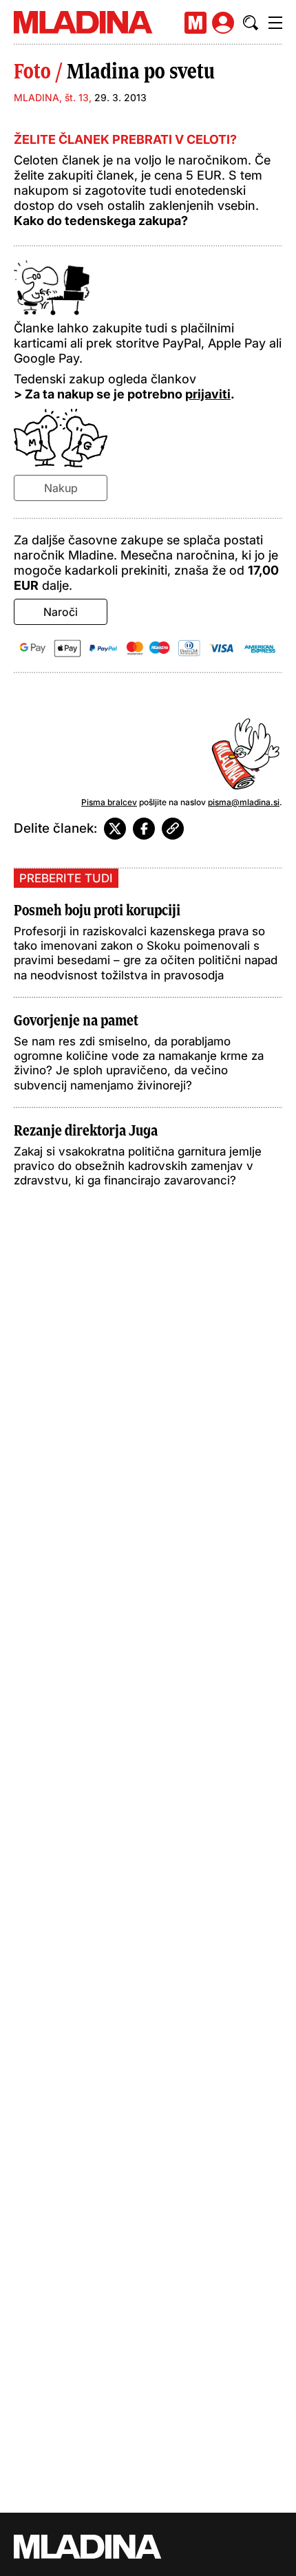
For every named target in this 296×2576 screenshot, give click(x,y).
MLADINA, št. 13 (51, 97)
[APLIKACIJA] (195, 23)
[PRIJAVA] (223, 23)
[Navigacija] (275, 23)
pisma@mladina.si (244, 802)
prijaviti (208, 394)
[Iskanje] (251, 23)
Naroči (61, 612)
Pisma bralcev (109, 802)
